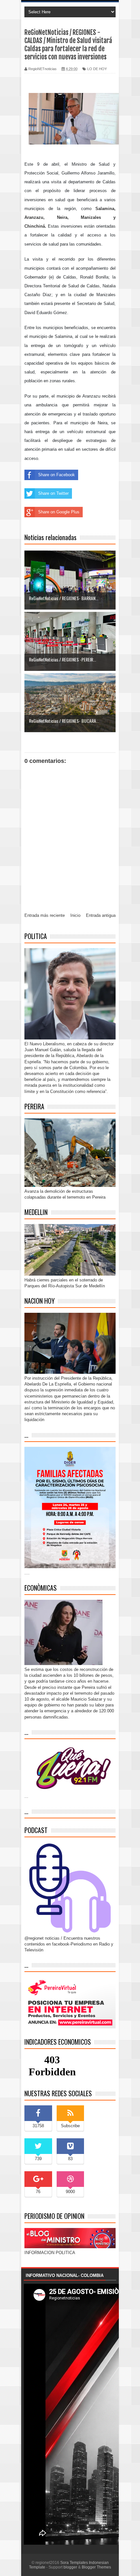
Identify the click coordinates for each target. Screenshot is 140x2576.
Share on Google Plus (59, 512)
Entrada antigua (101, 915)
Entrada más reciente (45, 915)
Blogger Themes (96, 2567)
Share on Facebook (56, 475)
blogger (70, 2567)
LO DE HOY (97, 69)
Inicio (75, 915)
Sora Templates (74, 2563)
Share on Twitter (53, 493)
